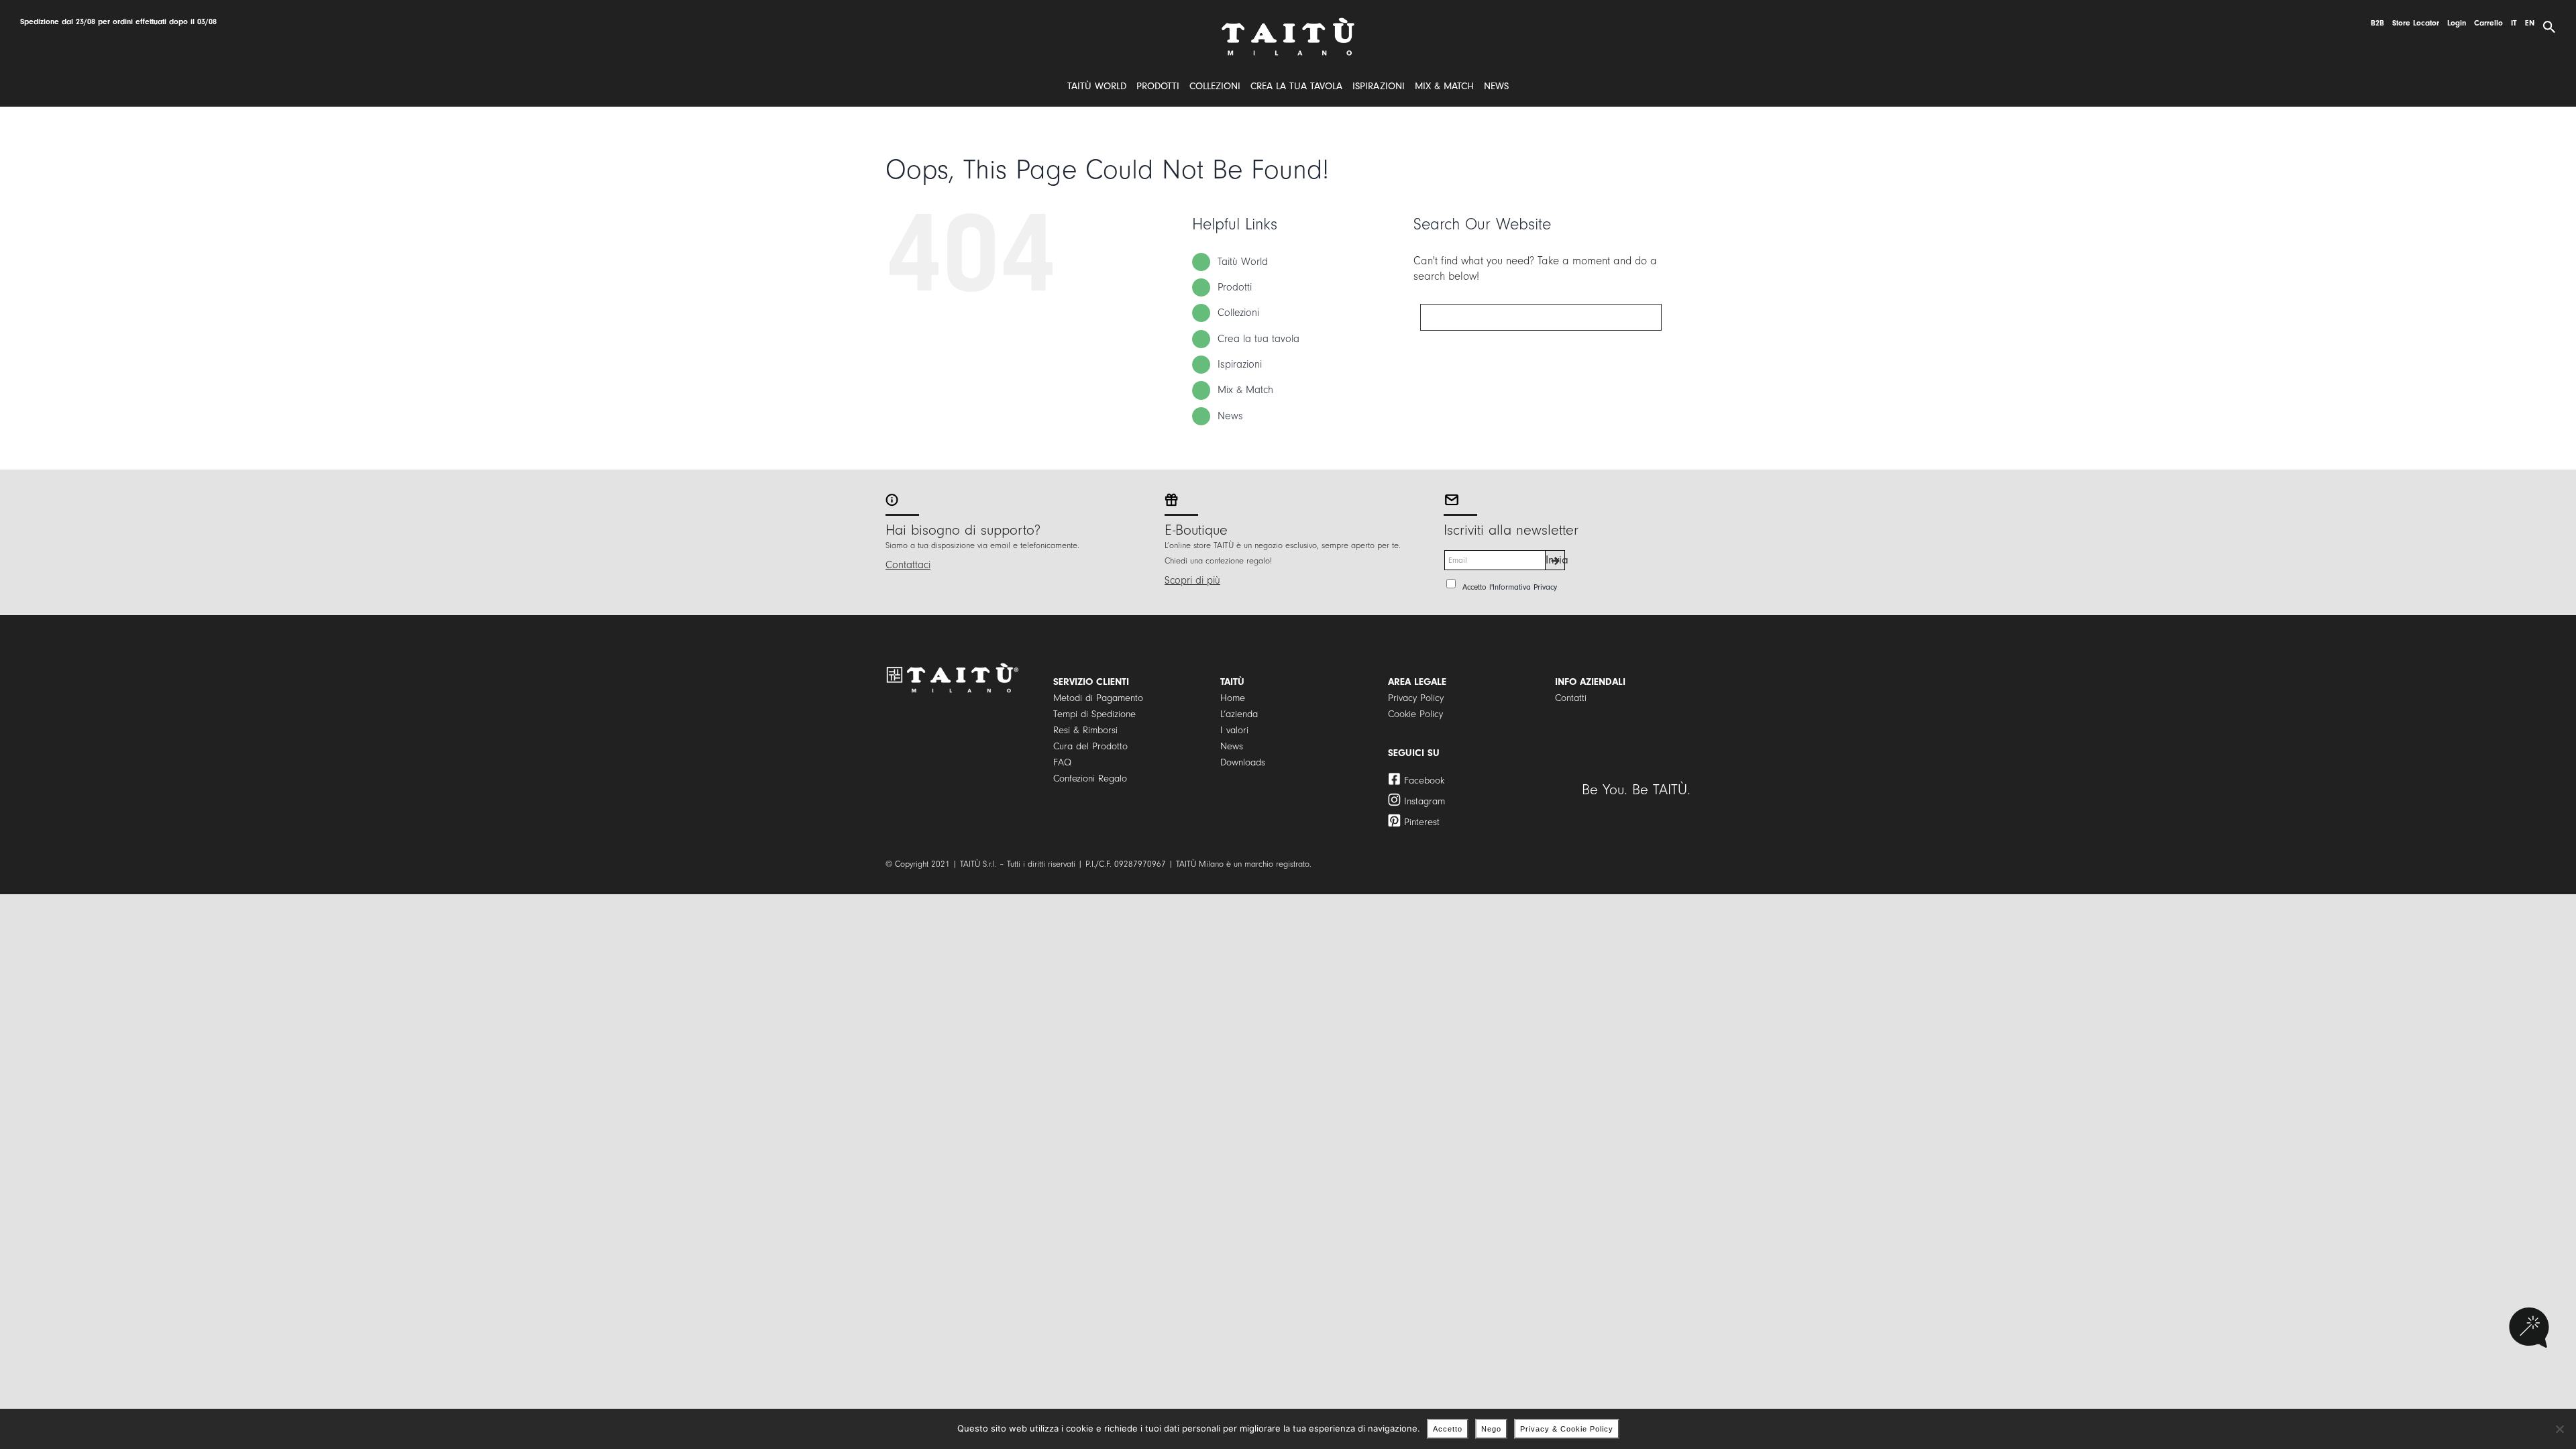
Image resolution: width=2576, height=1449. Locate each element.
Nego (1491, 1429)
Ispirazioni (1240, 364)
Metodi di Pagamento (1098, 698)
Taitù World (1243, 262)
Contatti (1571, 698)
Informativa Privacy (1525, 587)
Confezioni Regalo (1090, 779)
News (1230, 416)
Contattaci (908, 565)
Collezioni (1238, 313)
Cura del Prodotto (1090, 746)
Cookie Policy (1415, 714)
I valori (1234, 730)
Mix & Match (1245, 390)
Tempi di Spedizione (1094, 714)
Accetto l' (1510, 587)
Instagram (1425, 801)
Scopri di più (1192, 580)
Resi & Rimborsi (1085, 730)
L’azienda (1239, 714)
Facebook (1424, 781)
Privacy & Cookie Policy (1567, 1429)
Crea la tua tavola (1258, 339)
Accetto (1448, 1429)
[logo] (1288, 22)
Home (1233, 698)
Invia (1555, 560)
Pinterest (1422, 822)
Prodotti (1235, 287)
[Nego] (2559, 1429)
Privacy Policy (1416, 698)
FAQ (1062, 762)
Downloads (1243, 762)
